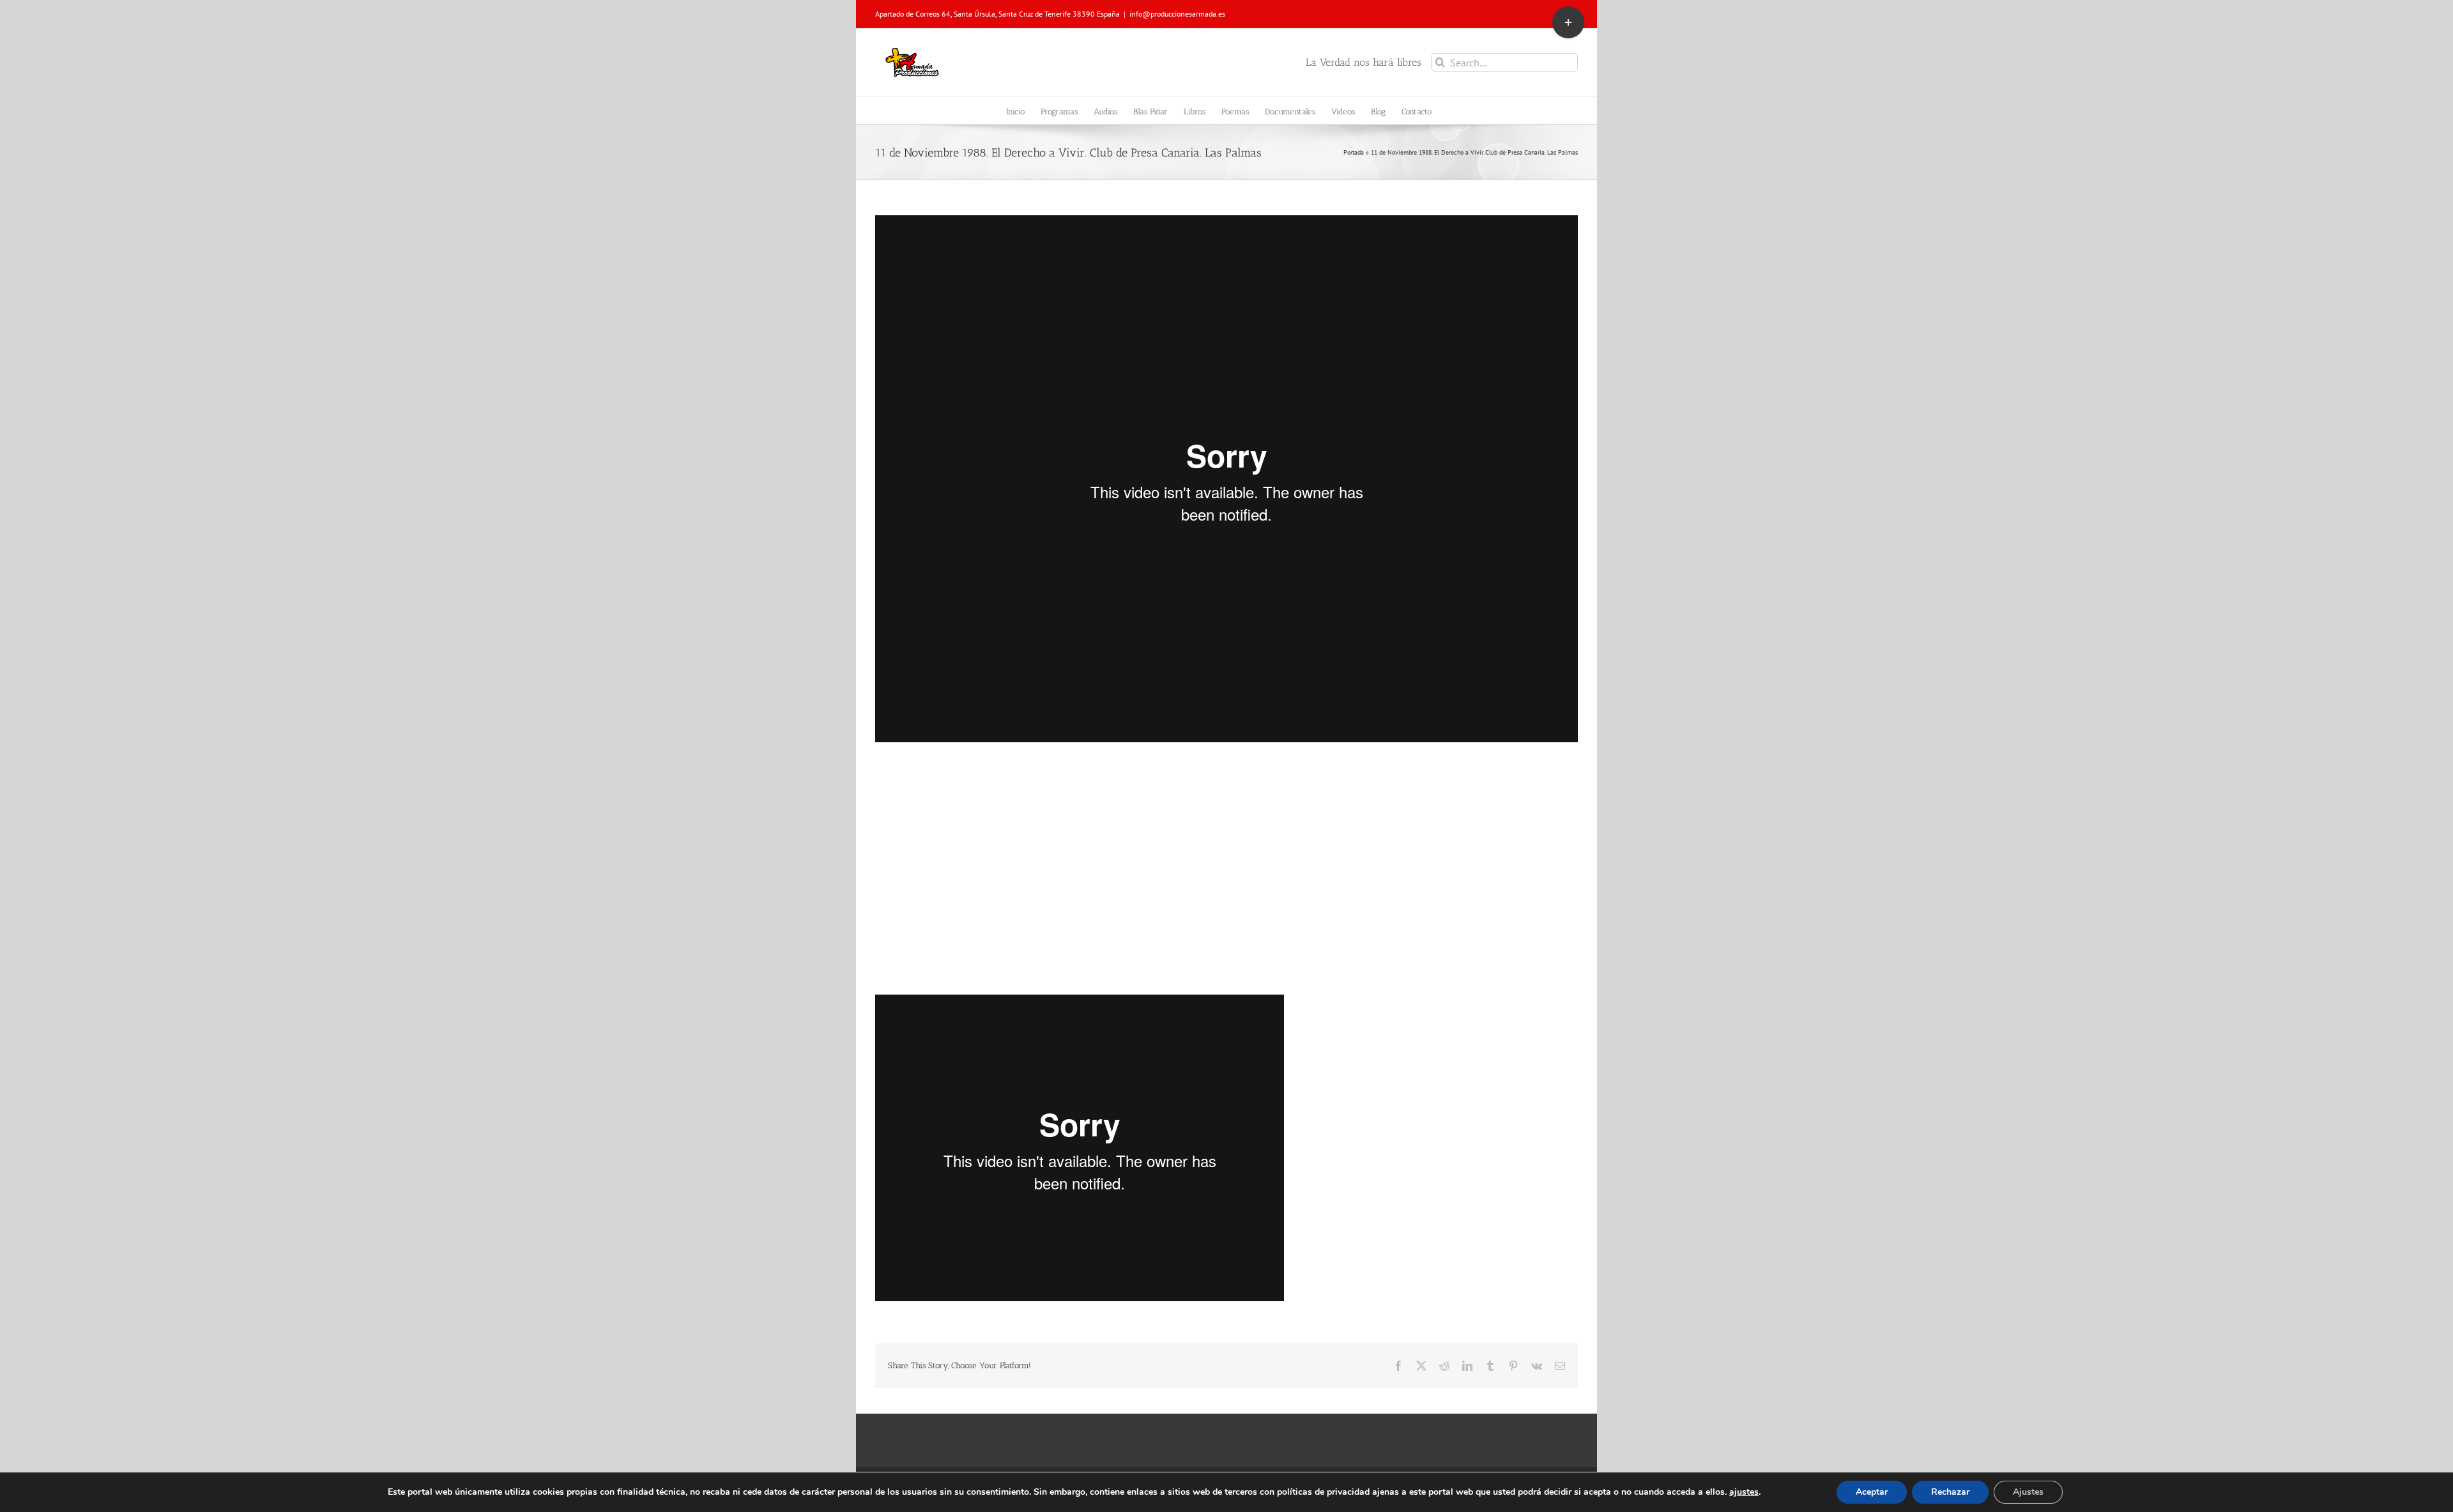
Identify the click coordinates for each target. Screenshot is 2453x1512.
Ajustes (2028, 1492)
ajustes (1744, 1492)
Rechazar (1950, 1492)
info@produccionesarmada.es (1177, 14)
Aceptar (1872, 1492)
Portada (1354, 152)
